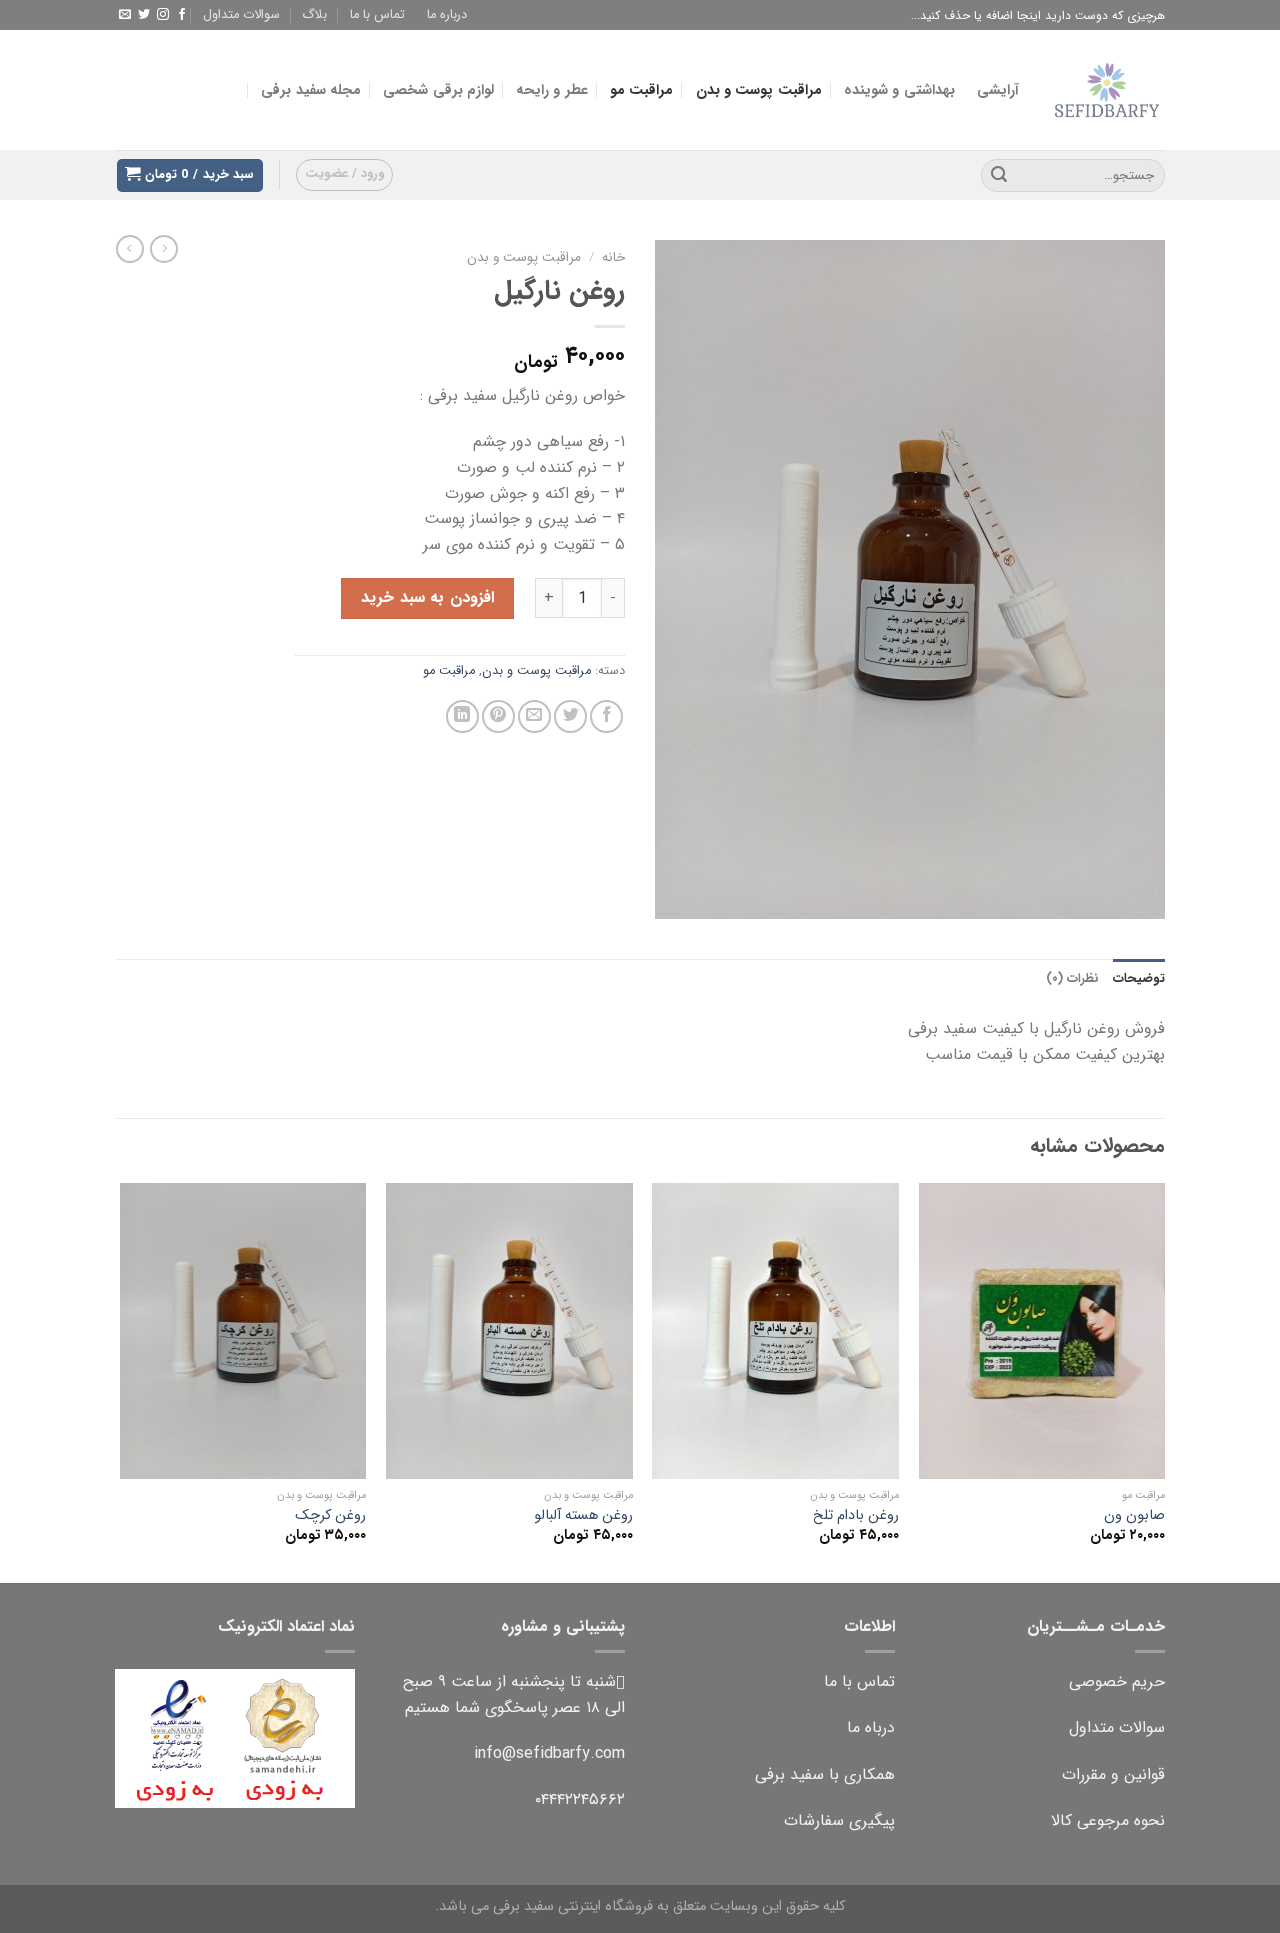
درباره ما (447, 15)
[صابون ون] (1042, 1331)
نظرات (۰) (1072, 979)
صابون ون (1134, 1516)
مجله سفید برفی (311, 90)
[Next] (121, 1381)
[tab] (1139, 979)
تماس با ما (377, 15)
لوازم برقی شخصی (438, 90)
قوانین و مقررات (1113, 1774)
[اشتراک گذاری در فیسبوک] (606, 716)
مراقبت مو (641, 90)
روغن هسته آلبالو (583, 1516)
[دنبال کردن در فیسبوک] (182, 15)
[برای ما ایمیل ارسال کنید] (125, 15)
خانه (613, 257)
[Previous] (1164, 1381)
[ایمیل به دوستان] (534, 716)
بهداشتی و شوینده (899, 90)
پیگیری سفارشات (839, 1820)
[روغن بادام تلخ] (775, 1331)
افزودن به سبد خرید (427, 597)
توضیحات (1139, 979)
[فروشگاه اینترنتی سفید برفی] (1107, 90)
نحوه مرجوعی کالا (1108, 1820)
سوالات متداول (241, 15)
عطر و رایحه (552, 90)
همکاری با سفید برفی (825, 1774)
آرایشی (998, 90)
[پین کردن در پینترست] (498, 716)
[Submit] (999, 176)
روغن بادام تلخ (856, 1516)
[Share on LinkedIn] (462, 716)
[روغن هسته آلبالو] (509, 1331)
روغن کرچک (330, 1516)
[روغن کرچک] (243, 1331)
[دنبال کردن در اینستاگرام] (163, 15)
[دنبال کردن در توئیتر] (144, 15)
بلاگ (314, 15)
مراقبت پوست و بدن (759, 90)
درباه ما (871, 1727)
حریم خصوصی (1117, 1681)
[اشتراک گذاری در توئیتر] (570, 716)
